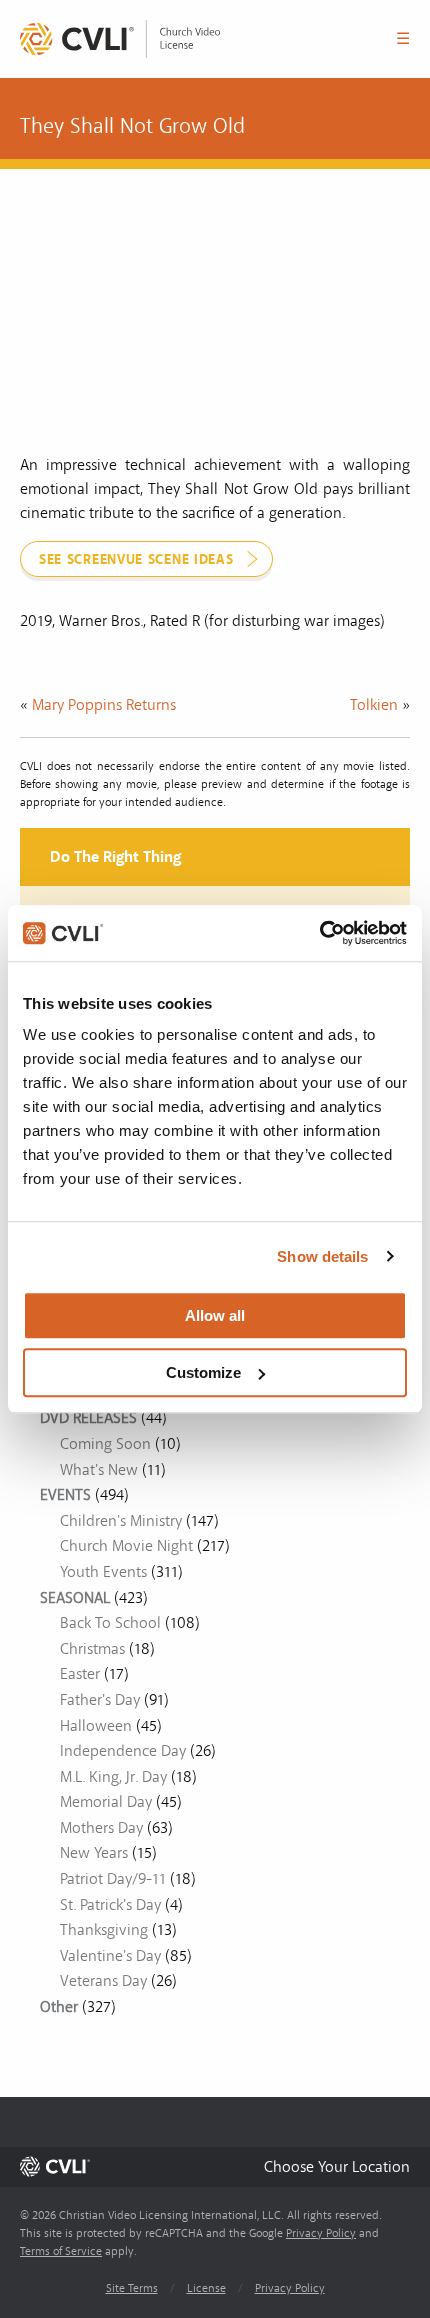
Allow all (215, 1315)
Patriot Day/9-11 (113, 1879)
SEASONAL (75, 1598)
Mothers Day (101, 1828)
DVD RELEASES (88, 1418)
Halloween (96, 1726)
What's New (99, 1470)
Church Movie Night (126, 1546)
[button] (337, 2166)
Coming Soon (105, 1444)
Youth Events (103, 1572)
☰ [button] (403, 39)
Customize (203, 1372)
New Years (94, 1853)
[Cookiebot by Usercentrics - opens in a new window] (319, 933)
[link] (120, 39)
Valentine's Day (110, 1956)
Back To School (110, 1623)
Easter (80, 1674)
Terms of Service (61, 2251)
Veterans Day (103, 1981)
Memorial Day (106, 1802)
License (206, 2288)
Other (59, 2007)
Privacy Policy (321, 2233)
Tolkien (374, 705)
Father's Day (100, 1700)
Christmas (92, 1649)
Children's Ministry (121, 1521)
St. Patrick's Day (110, 1905)
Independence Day (123, 1751)
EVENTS (65, 1495)
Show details (322, 1256)
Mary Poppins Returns (104, 705)
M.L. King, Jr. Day (113, 1777)
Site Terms (132, 2288)
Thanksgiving (104, 1930)
